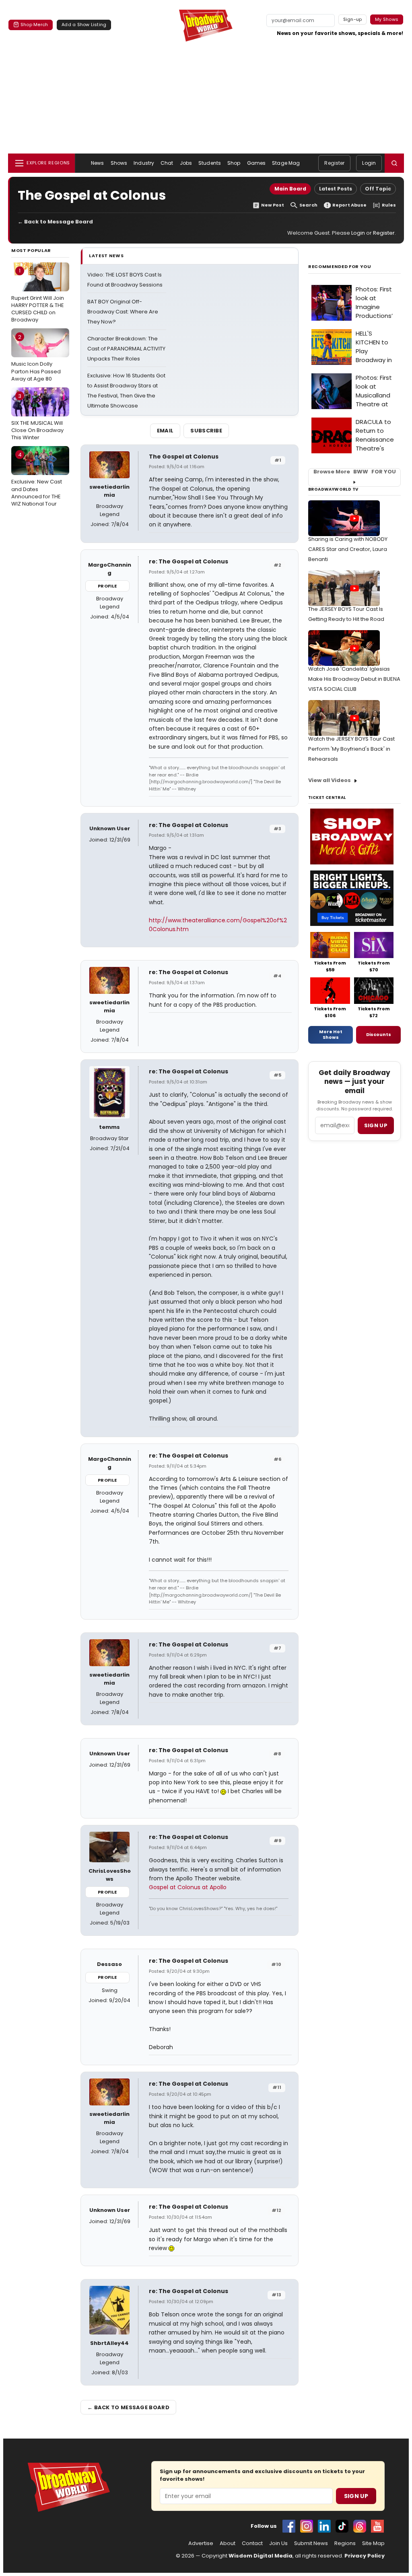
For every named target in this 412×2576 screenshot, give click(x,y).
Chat (167, 163)
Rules (389, 205)
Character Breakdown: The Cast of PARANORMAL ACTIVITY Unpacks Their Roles (126, 349)
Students (210, 163)
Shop (234, 163)
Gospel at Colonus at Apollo (188, 1887)
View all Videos (330, 780)
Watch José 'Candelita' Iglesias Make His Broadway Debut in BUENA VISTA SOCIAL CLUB (354, 679)
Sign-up (353, 19)
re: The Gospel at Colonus (188, 561)
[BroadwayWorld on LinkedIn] (324, 2526)
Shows (119, 163)
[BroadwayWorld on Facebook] (289, 2526)
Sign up (376, 1125)
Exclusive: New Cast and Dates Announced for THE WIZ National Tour (37, 479)
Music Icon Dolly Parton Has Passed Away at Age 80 (36, 358)
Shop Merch (34, 25)
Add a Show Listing (84, 25)
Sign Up (356, 2496)
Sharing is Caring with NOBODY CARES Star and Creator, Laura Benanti (348, 549)
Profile (107, 586)
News (97, 163)
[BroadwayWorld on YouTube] (377, 2526)
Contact (252, 2543)
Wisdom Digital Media (261, 2556)
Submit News (311, 2543)
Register (334, 163)
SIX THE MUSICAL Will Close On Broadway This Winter (37, 417)
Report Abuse (349, 205)
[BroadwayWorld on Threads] (360, 2526)
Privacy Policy (365, 2556)
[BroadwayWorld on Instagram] (307, 2526)
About (228, 2543)
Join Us (278, 2543)
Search (308, 205)
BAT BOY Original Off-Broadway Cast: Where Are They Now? (123, 312)
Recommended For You (340, 267)
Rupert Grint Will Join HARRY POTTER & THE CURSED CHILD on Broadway (38, 295)
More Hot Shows (331, 1034)
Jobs (186, 163)
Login (369, 163)
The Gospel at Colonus (184, 457)
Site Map (373, 2543)
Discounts (379, 1034)
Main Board (290, 189)
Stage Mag (286, 163)
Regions (345, 2543)
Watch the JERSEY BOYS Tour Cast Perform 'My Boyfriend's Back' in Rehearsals (351, 749)
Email (165, 431)
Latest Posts (336, 189)
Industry (144, 163)
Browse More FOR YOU (355, 472)
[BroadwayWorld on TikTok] (342, 2526)
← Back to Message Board (55, 222)
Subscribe (206, 431)
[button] (394, 163)
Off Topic (378, 189)
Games (256, 163)
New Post (273, 205)
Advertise (201, 2543)
